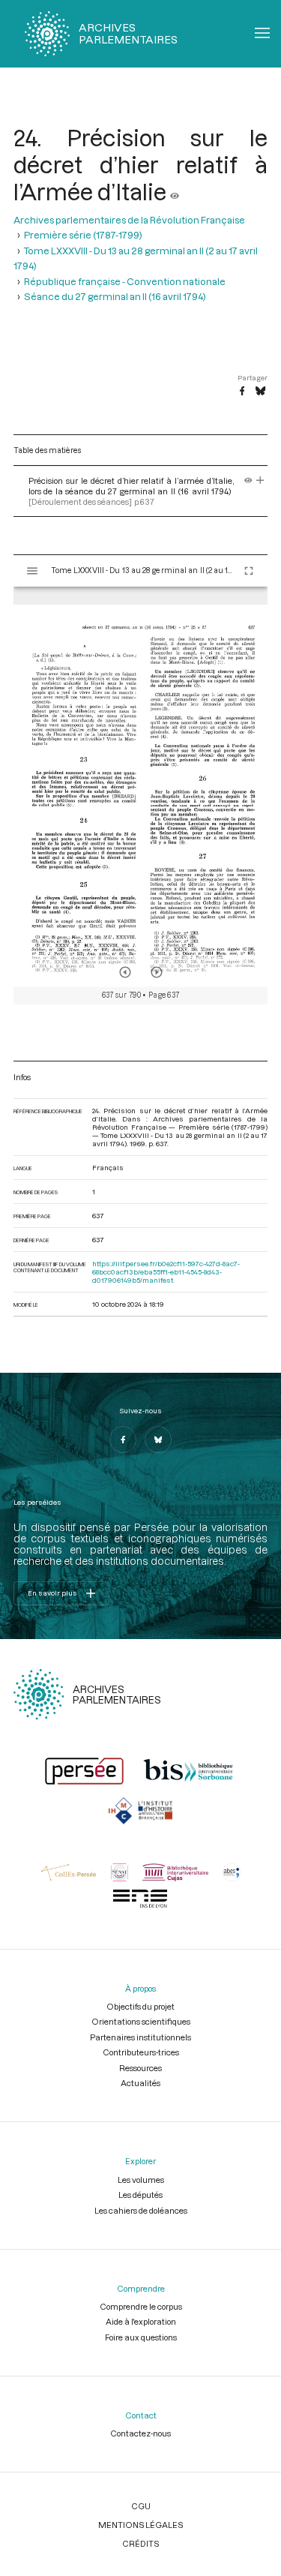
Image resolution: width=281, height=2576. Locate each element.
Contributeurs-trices (141, 2052)
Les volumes (141, 2180)
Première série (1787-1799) (83, 235)
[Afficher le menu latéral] (32, 571)
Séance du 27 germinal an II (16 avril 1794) (115, 296)
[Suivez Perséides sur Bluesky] (158, 1440)
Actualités (140, 2083)
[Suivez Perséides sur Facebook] (123, 1440)
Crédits (140, 2543)
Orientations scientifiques (141, 2021)
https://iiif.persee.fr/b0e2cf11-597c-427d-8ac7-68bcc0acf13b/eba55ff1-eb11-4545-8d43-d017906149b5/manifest (166, 1272)
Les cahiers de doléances (141, 2210)
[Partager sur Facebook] (242, 392)
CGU (141, 2506)
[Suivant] (157, 972)
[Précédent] (125, 972)
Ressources (140, 2068)
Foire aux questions (141, 2337)
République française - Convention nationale (125, 281)
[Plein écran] (249, 571)
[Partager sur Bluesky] (260, 392)
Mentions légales (140, 2525)
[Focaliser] (260, 480)
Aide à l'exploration (141, 2321)
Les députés (140, 2195)
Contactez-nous (140, 2433)
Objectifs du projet (140, 2006)
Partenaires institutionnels (140, 2037)
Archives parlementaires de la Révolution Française (129, 220)
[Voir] (175, 191)
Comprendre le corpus (141, 2306)
